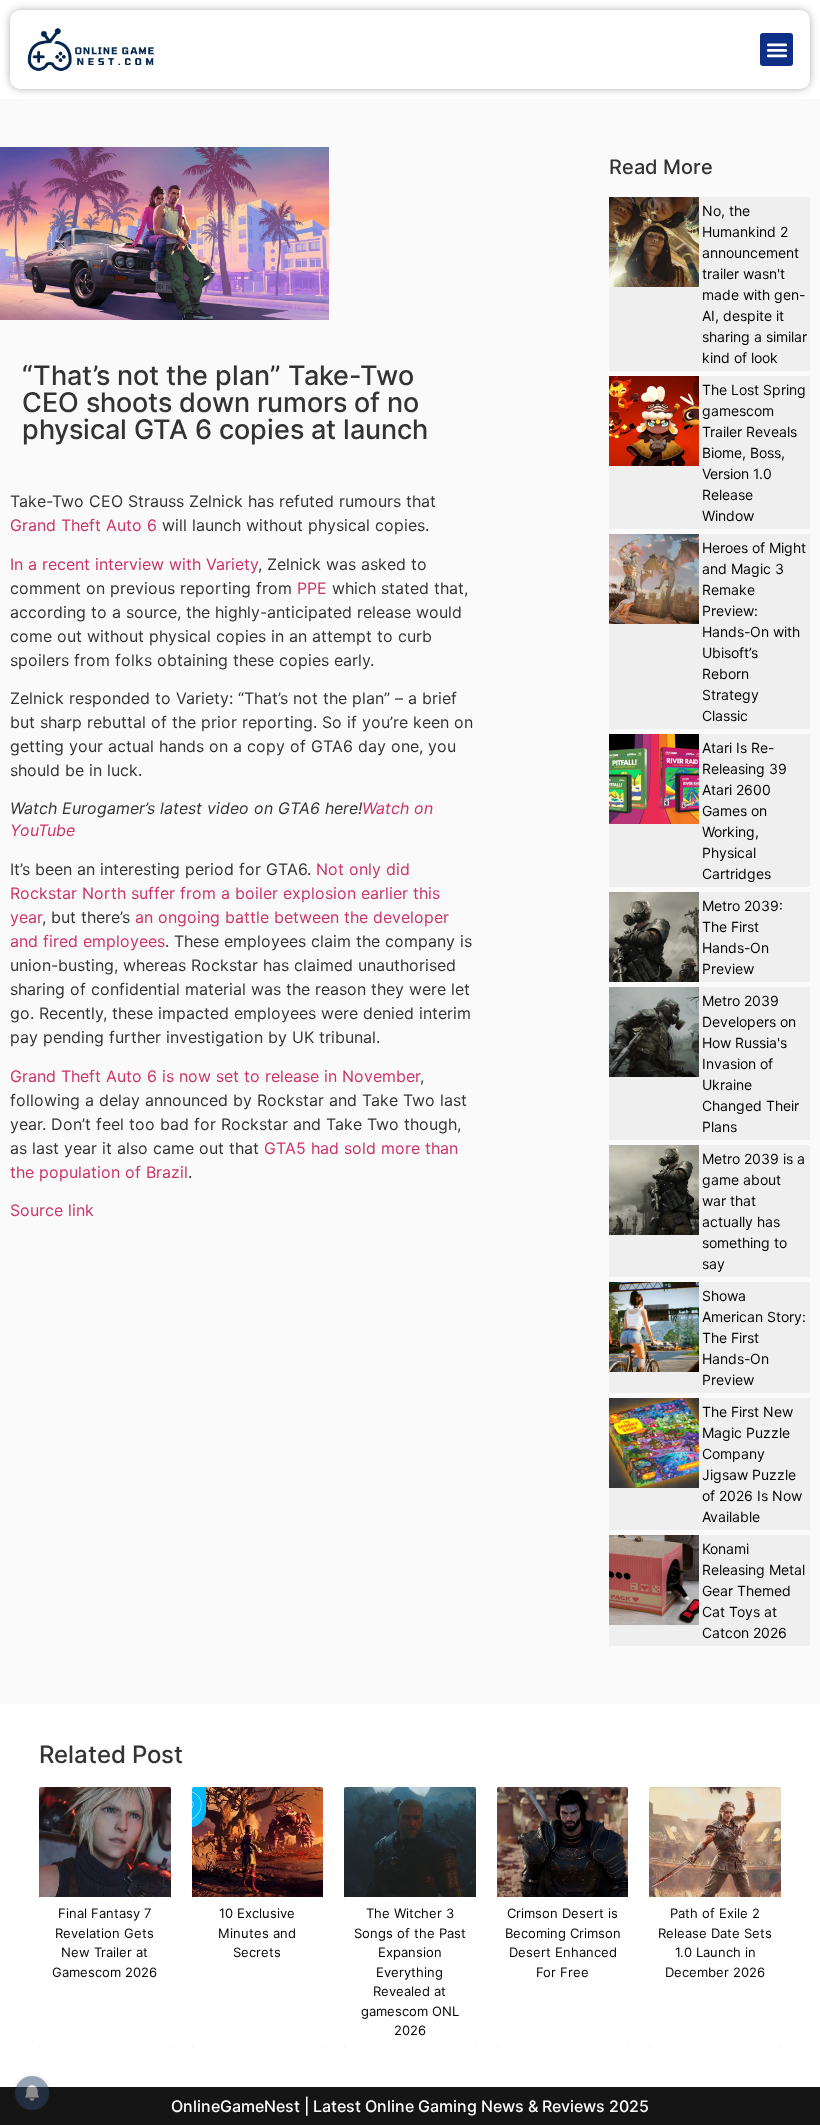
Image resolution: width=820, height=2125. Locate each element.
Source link (52, 1210)
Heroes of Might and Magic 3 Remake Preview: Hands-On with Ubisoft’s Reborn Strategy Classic (754, 631)
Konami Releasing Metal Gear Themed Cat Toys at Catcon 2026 (753, 1590)
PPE (312, 588)
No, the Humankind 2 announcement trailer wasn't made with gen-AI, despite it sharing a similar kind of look (754, 284)
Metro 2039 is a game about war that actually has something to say (753, 1211)
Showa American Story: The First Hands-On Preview (754, 1337)
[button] (776, 49)
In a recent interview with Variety (134, 564)
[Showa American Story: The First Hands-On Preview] (654, 1327)
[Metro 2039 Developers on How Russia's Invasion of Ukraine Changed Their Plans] (654, 1032)
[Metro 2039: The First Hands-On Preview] (654, 937)
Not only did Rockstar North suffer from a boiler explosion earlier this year (225, 893)
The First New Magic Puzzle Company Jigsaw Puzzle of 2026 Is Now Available (752, 1464)
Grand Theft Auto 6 (83, 525)
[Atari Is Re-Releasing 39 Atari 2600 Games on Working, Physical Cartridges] (654, 779)
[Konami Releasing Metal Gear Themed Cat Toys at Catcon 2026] (654, 1580)
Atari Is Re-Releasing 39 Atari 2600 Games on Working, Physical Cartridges (744, 810)
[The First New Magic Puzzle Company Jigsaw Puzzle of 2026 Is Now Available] (654, 1443)
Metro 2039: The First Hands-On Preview (742, 937)
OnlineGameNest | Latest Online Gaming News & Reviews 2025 (410, 2106)
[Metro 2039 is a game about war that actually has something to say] (654, 1190)
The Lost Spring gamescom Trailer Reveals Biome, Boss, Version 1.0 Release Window (754, 452)
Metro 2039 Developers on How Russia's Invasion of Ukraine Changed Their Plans (750, 1063)
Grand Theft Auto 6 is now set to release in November (215, 1076)
